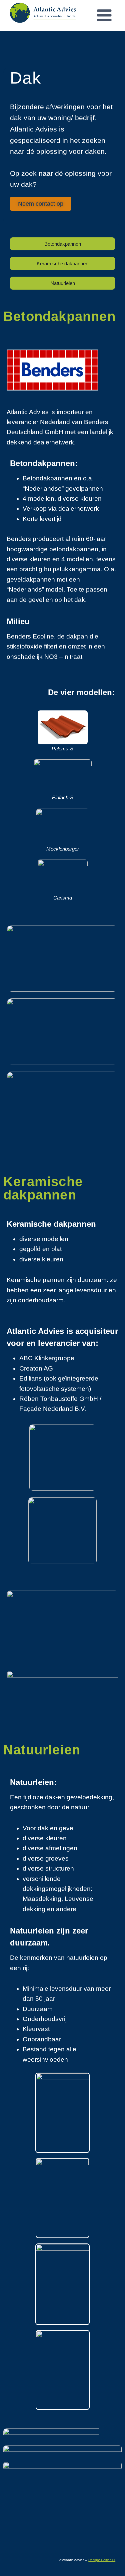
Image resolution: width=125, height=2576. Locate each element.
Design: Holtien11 (102, 2560)
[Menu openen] (104, 15)
